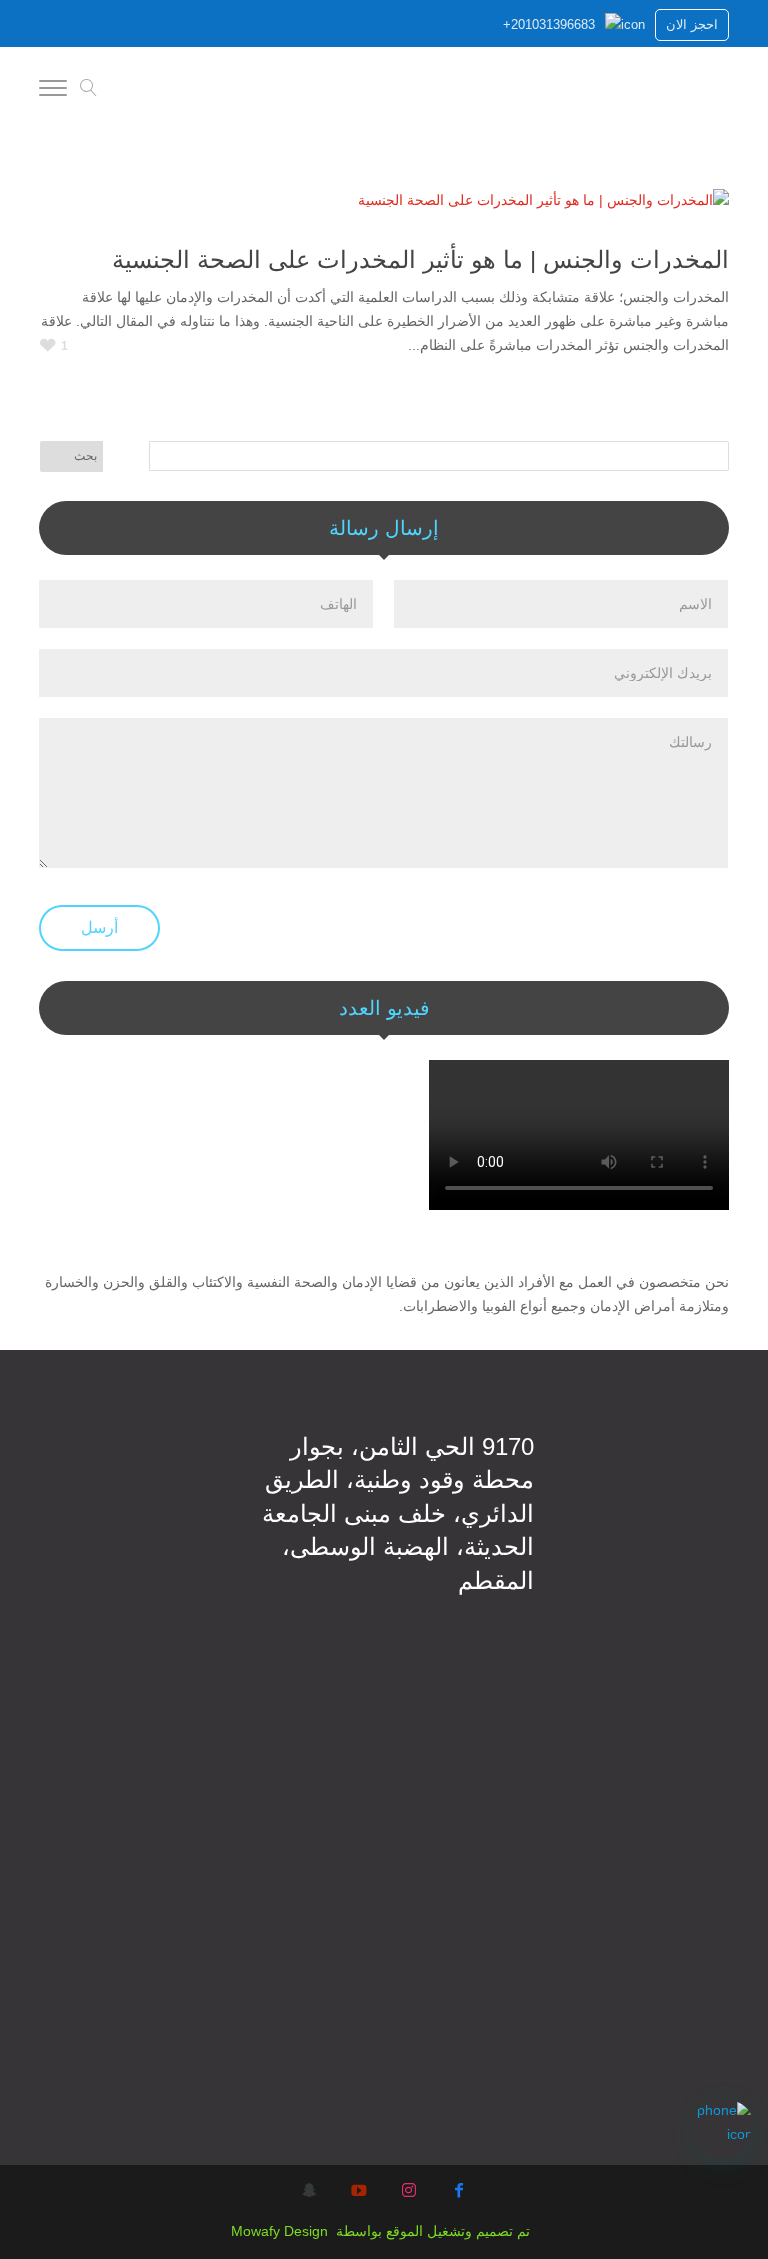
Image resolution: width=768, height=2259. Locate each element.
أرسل (99, 927)
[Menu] (53, 91)
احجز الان (692, 24)
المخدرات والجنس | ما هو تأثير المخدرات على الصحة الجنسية (420, 259)
